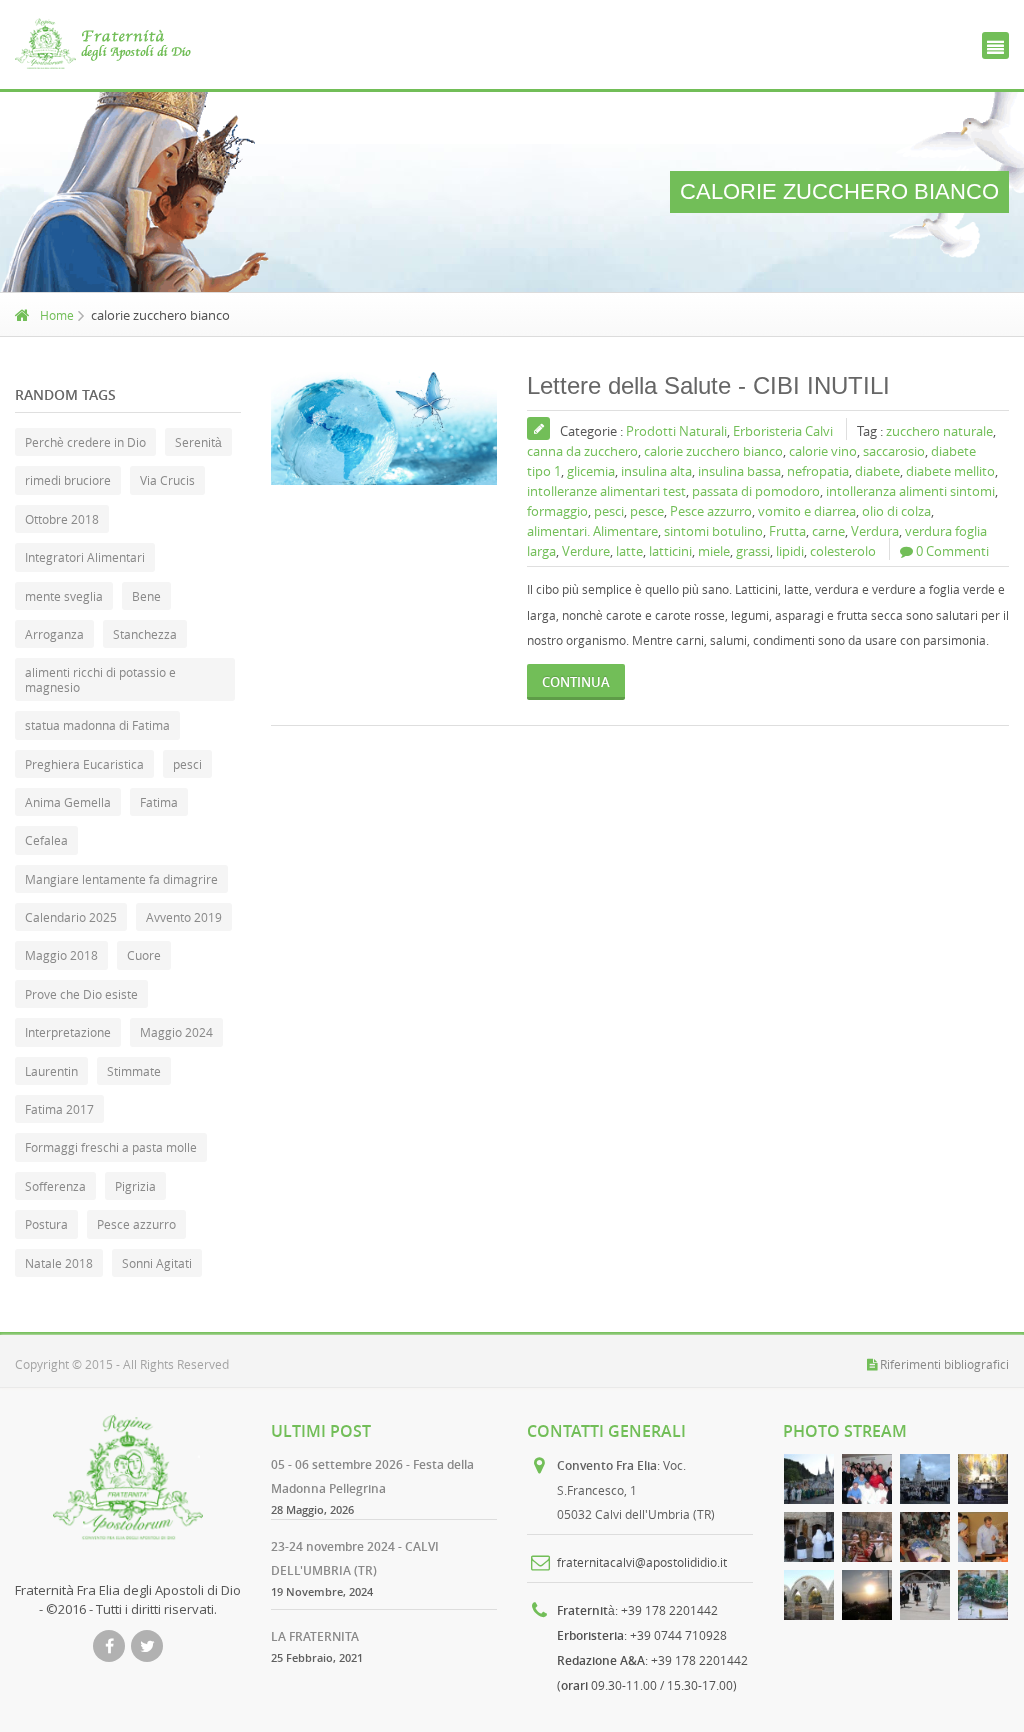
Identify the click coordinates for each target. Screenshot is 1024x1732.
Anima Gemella (68, 802)
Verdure (586, 551)
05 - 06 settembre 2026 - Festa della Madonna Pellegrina (372, 1476)
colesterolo (843, 551)
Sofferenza (55, 1186)
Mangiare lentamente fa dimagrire (121, 879)
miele (714, 551)
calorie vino (823, 451)
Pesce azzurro (711, 511)
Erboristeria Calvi (783, 431)
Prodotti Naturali (676, 431)
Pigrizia (135, 1186)
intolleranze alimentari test (606, 491)
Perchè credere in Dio (85, 442)
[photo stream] (809, 1479)
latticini (670, 551)
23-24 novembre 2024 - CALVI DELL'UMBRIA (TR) (355, 1558)
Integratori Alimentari (85, 557)
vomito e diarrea (807, 511)
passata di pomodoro (756, 491)
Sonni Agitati (157, 1263)
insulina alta (656, 471)
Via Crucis (167, 480)
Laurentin (51, 1071)
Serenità (198, 442)
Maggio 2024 (176, 1032)
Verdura (875, 531)
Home (57, 315)
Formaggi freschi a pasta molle (111, 1147)
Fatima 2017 (59, 1109)
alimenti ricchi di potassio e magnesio (100, 679)
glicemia (591, 471)
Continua (576, 682)
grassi (753, 551)
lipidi (790, 551)
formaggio (557, 511)
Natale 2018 (59, 1263)
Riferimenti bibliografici (944, 1364)
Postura (46, 1224)
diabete (877, 471)
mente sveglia (64, 596)
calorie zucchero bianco (713, 451)
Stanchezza (145, 634)
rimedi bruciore (68, 480)
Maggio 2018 (61, 955)
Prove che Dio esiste (81, 994)
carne (828, 531)
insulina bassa (739, 471)
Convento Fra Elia (607, 1465)
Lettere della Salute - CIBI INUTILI (708, 385)
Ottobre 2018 (62, 519)
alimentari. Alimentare (592, 531)
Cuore (144, 955)
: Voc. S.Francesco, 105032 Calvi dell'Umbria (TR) (636, 1489)
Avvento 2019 (184, 917)
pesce (647, 511)
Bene (146, 596)
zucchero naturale (939, 431)
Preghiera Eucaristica (84, 764)
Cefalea (46, 840)
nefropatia (818, 471)
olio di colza (896, 511)
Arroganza (54, 634)
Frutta (787, 531)
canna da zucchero (582, 451)
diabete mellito (950, 471)
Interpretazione (68, 1032)
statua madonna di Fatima (97, 725)
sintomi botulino (713, 531)
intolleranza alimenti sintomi (910, 491)
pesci (609, 511)
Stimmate (134, 1071)
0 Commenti (952, 551)
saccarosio (894, 451)
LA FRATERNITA (315, 1636)
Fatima (159, 802)
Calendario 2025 (71, 917)
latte (629, 551)
